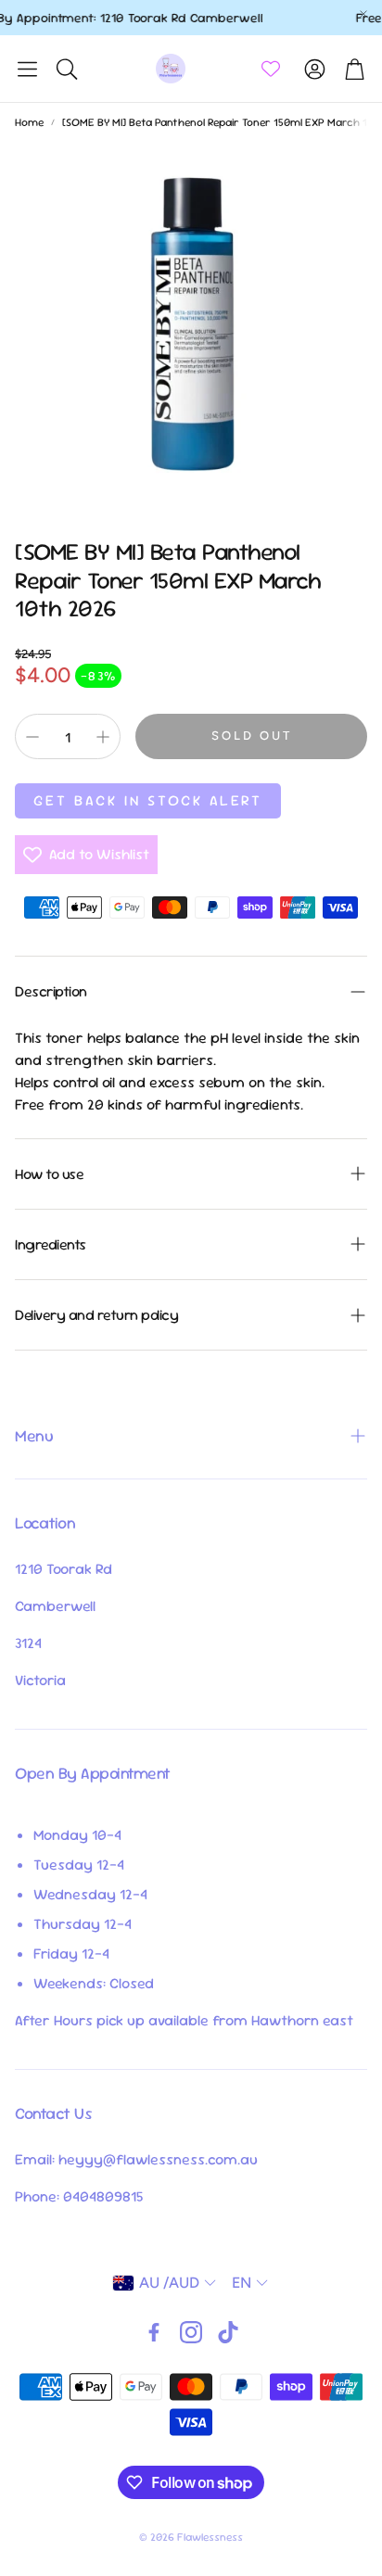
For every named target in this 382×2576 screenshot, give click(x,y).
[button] (27, 69)
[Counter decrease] (32, 737)
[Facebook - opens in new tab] (154, 2332)
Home (29, 122)
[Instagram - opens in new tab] (191, 2332)
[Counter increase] (103, 737)
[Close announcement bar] (363, 14)
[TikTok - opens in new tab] (228, 2332)
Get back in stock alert (148, 800)
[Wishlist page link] (271, 69)
